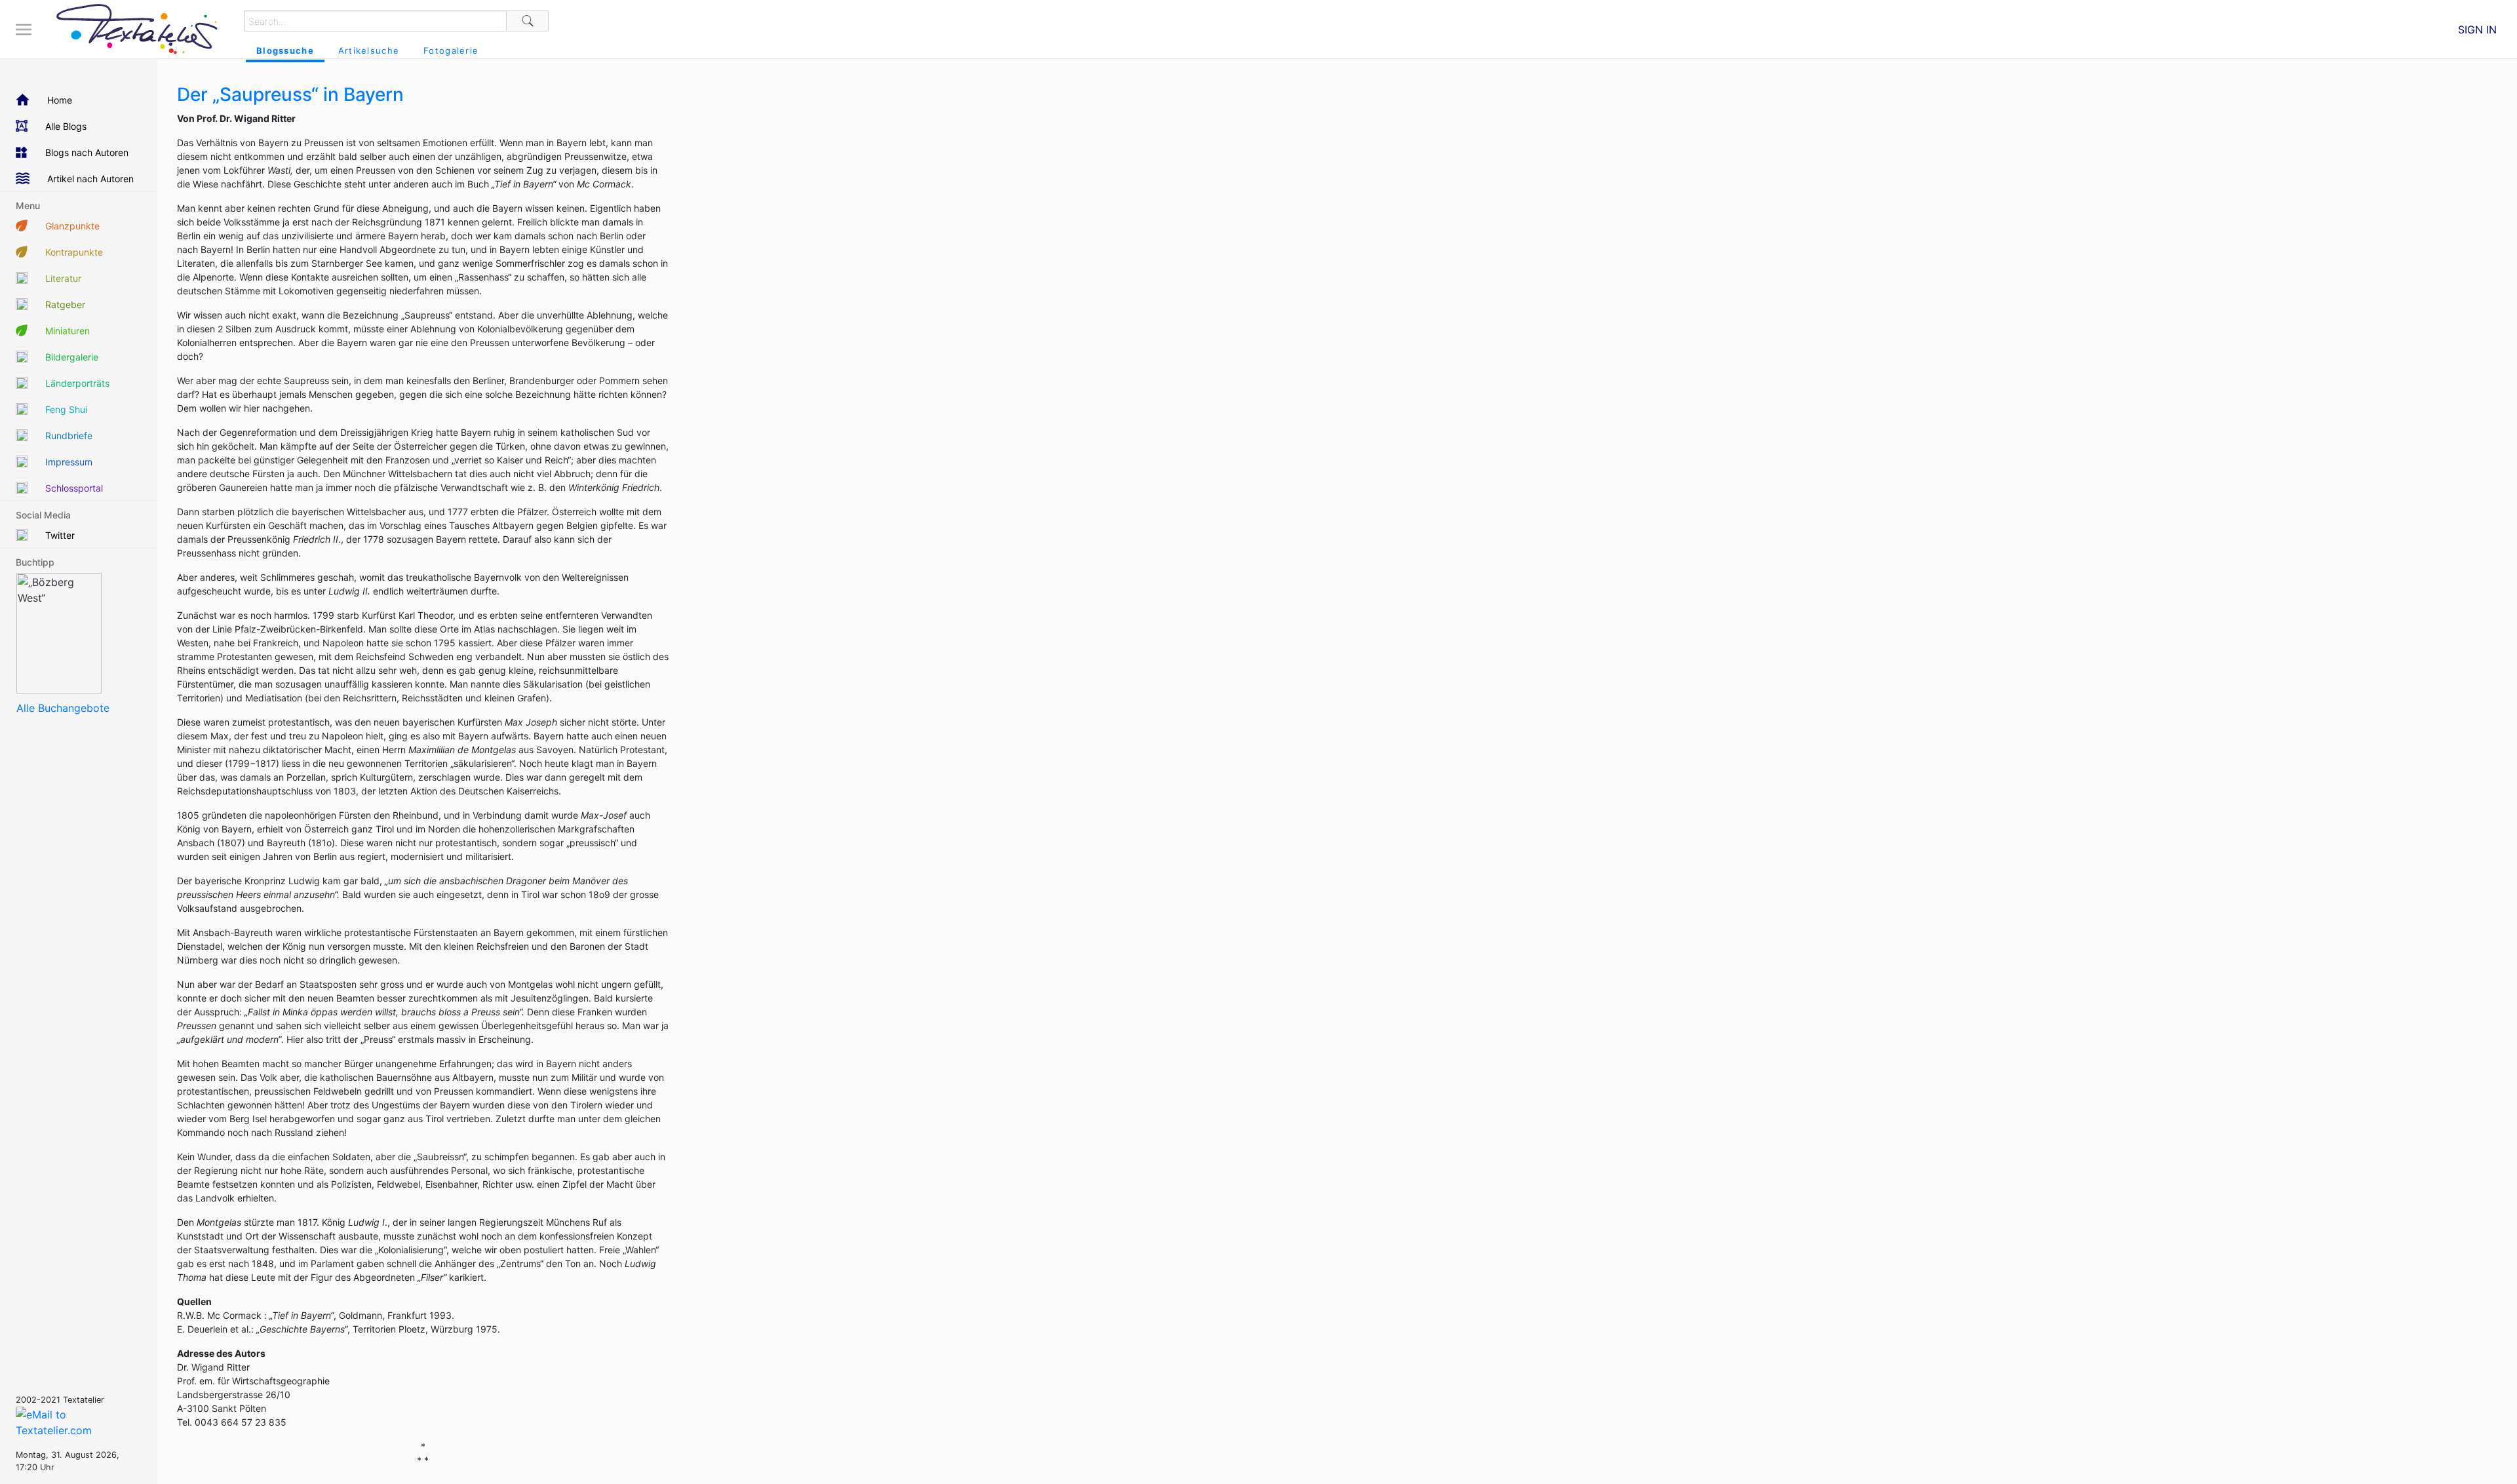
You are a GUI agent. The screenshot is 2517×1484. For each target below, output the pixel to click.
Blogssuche (285, 50)
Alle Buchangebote (63, 708)
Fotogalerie (451, 50)
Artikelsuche (369, 50)
